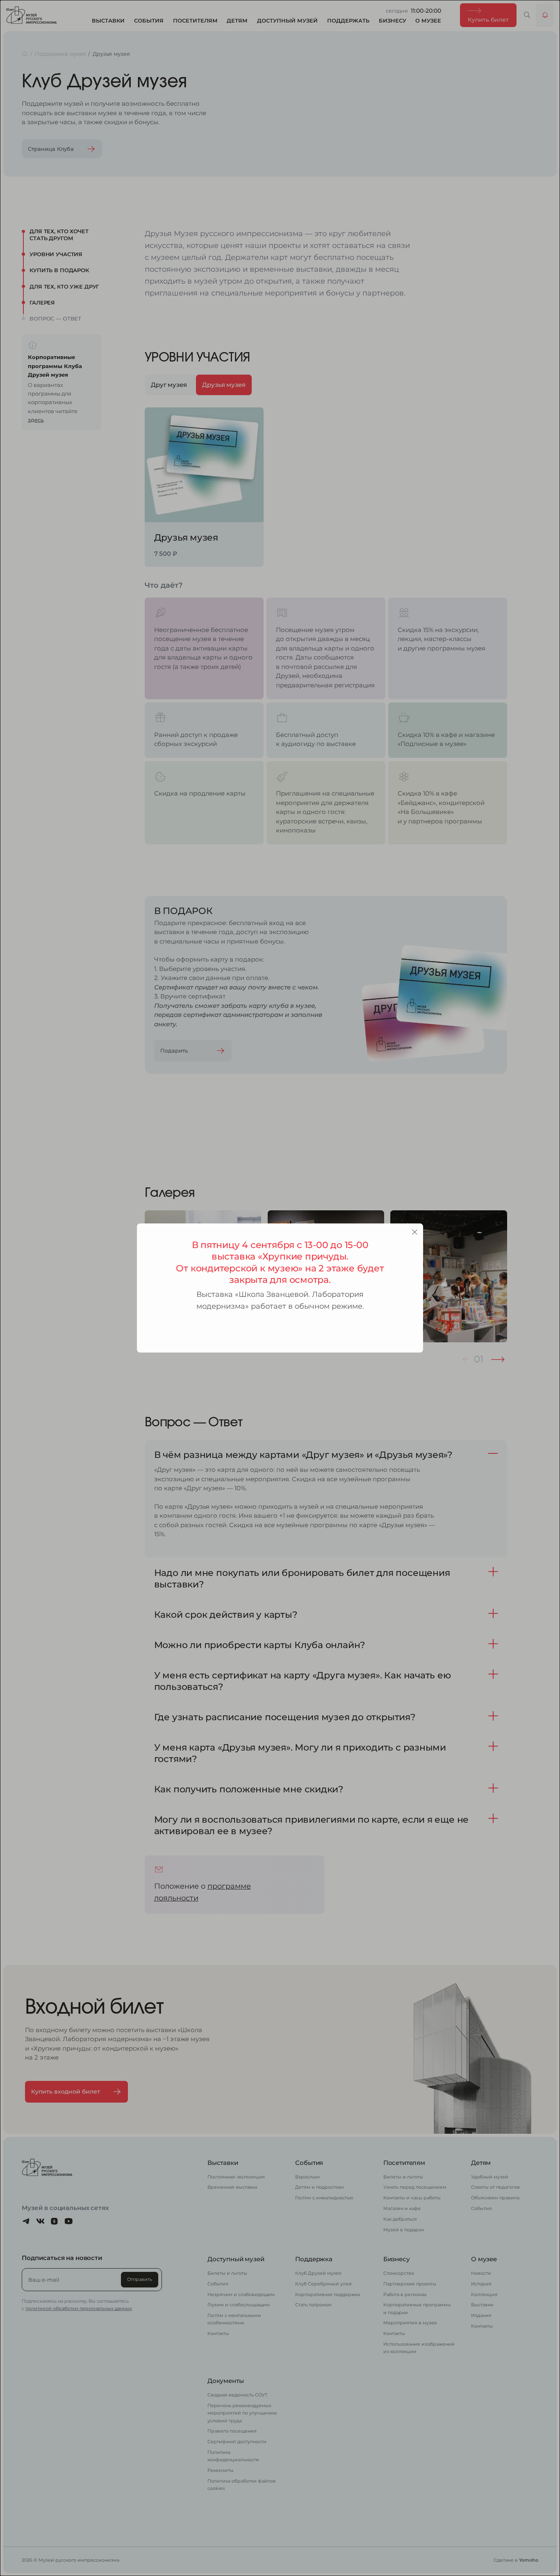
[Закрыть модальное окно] (415, 1232)
